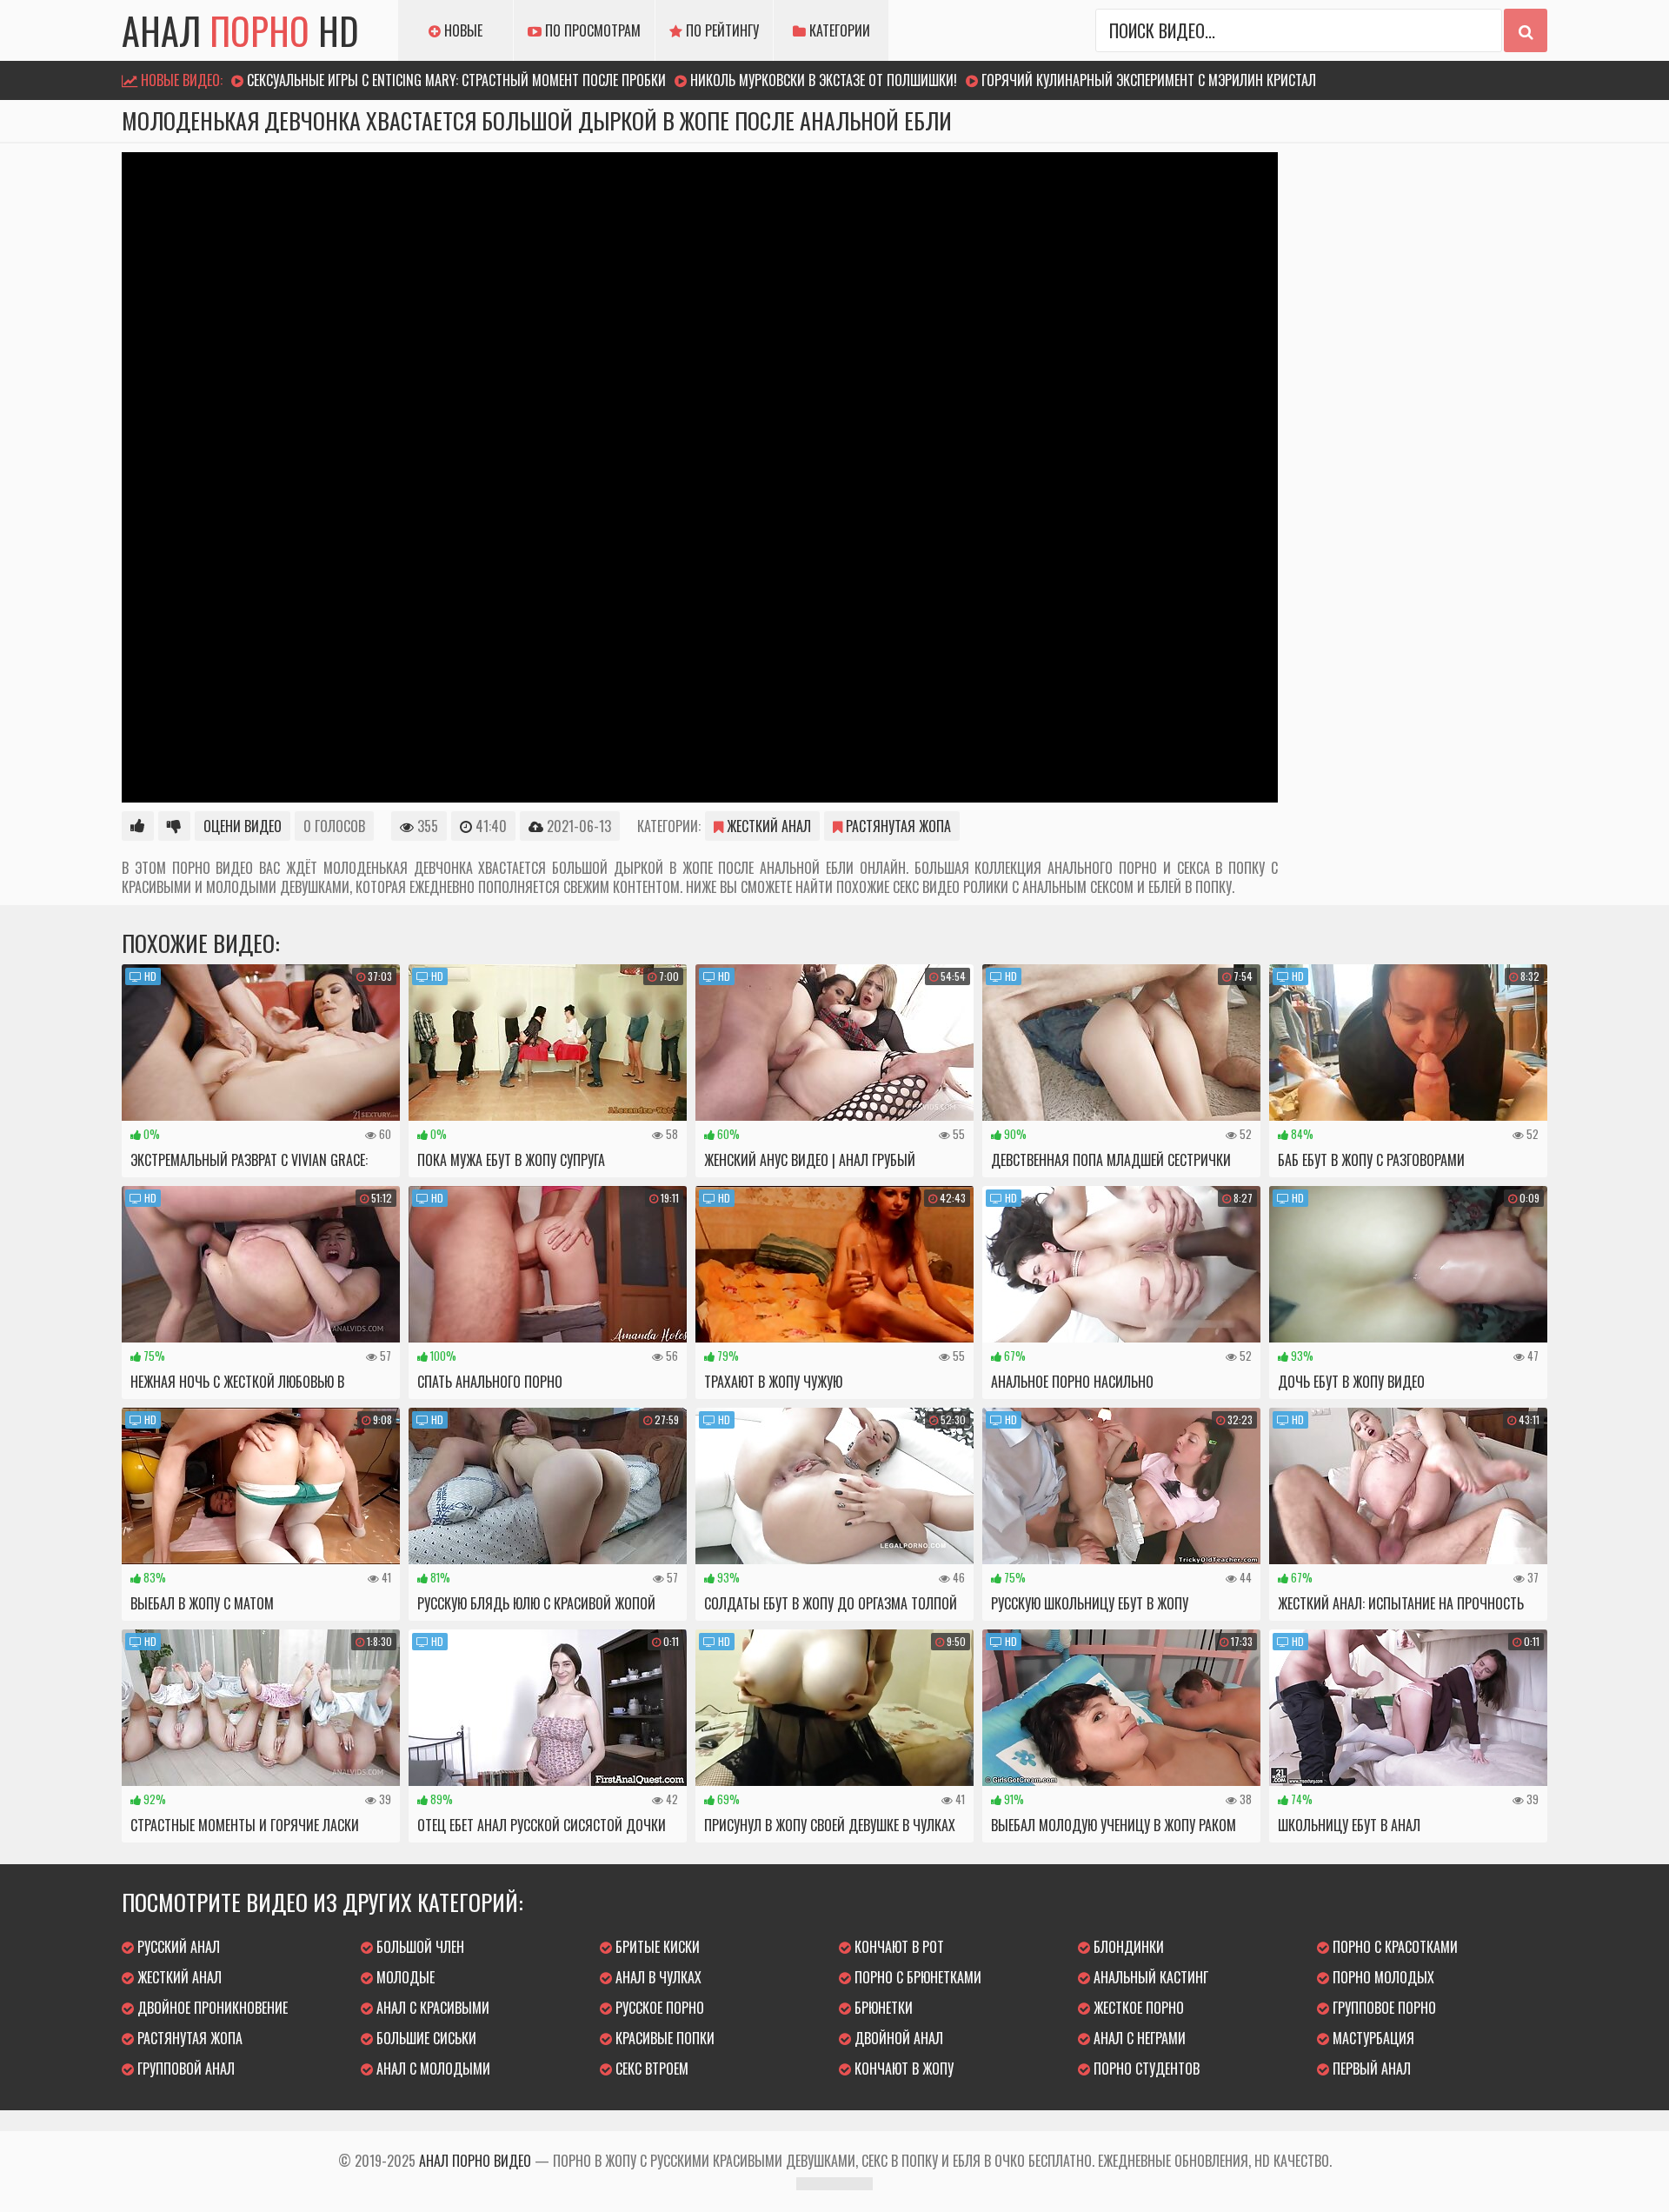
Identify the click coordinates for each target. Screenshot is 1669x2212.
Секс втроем (650, 2069)
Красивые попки (663, 2038)
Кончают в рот (898, 1947)
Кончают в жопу (902, 2069)
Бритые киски (656, 1947)
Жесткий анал (767, 826)
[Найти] (1526, 30)
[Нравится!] (138, 826)
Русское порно (658, 2008)
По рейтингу (721, 30)
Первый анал (1370, 2069)
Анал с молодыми (432, 2069)
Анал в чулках (657, 1977)
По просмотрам (591, 30)
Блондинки (1127, 1947)
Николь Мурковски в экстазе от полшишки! (824, 80)
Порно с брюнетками (916, 1977)
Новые (462, 30)
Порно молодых (1382, 1977)
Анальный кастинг (1149, 1977)
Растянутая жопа (897, 826)
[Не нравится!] (174, 826)
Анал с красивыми (431, 2008)
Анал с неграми (1138, 2038)
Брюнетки (882, 2008)
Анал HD (240, 30)
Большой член (419, 1947)
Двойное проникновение (211, 2008)
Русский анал (177, 1947)
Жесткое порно (1137, 2008)
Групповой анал (184, 2069)
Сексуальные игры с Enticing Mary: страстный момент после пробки (456, 80)
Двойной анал (897, 2038)
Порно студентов (1145, 2069)
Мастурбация (1372, 2038)
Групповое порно (1383, 2008)
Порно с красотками (1393, 1947)
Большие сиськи (425, 2038)
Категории (838, 30)
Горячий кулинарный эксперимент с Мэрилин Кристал (1149, 80)
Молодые (404, 1977)
